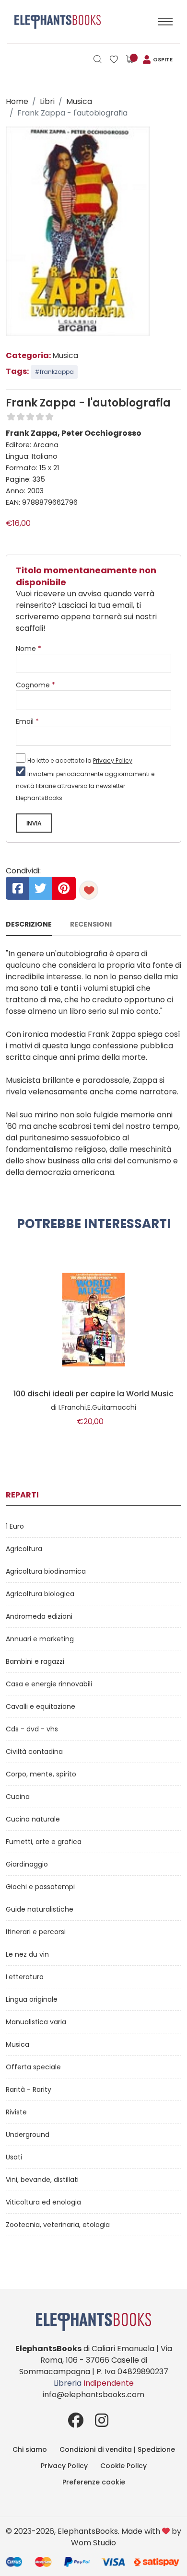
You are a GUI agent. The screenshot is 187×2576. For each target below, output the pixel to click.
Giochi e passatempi (40, 1887)
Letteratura (25, 1977)
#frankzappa (54, 372)
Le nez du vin (27, 1954)
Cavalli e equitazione (41, 1706)
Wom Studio (93, 2543)
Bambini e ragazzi (35, 1661)
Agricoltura (24, 1549)
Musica (79, 101)
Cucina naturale (33, 1819)
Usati (14, 2157)
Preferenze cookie (94, 2482)
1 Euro (15, 1526)
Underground (28, 2135)
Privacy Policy (113, 760)
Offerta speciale (33, 2067)
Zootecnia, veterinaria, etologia (58, 2225)
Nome (29, 649)
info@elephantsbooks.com (93, 2395)
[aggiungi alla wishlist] (89, 890)
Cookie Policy (123, 2466)
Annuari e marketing (40, 1639)
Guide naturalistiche (40, 1909)
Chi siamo (30, 2449)
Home (17, 101)
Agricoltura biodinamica (46, 1571)
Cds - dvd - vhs (32, 1729)
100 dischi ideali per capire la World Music (93, 1394)
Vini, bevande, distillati (42, 2180)
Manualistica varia (36, 2022)
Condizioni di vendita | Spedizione (117, 2449)
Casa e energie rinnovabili (49, 1684)
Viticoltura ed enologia (43, 2202)
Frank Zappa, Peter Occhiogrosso (74, 433)
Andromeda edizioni (39, 1616)
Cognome (35, 685)
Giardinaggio (27, 1864)
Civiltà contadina (34, 1752)
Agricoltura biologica (40, 1594)
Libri (47, 101)
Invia (34, 824)
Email (27, 721)
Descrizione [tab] (29, 924)
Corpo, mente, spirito (41, 1774)
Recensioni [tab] (91, 924)
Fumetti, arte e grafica (44, 1842)
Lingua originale (32, 1999)
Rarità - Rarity (29, 2089)
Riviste (16, 2112)
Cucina (18, 1797)
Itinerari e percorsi (36, 1932)
